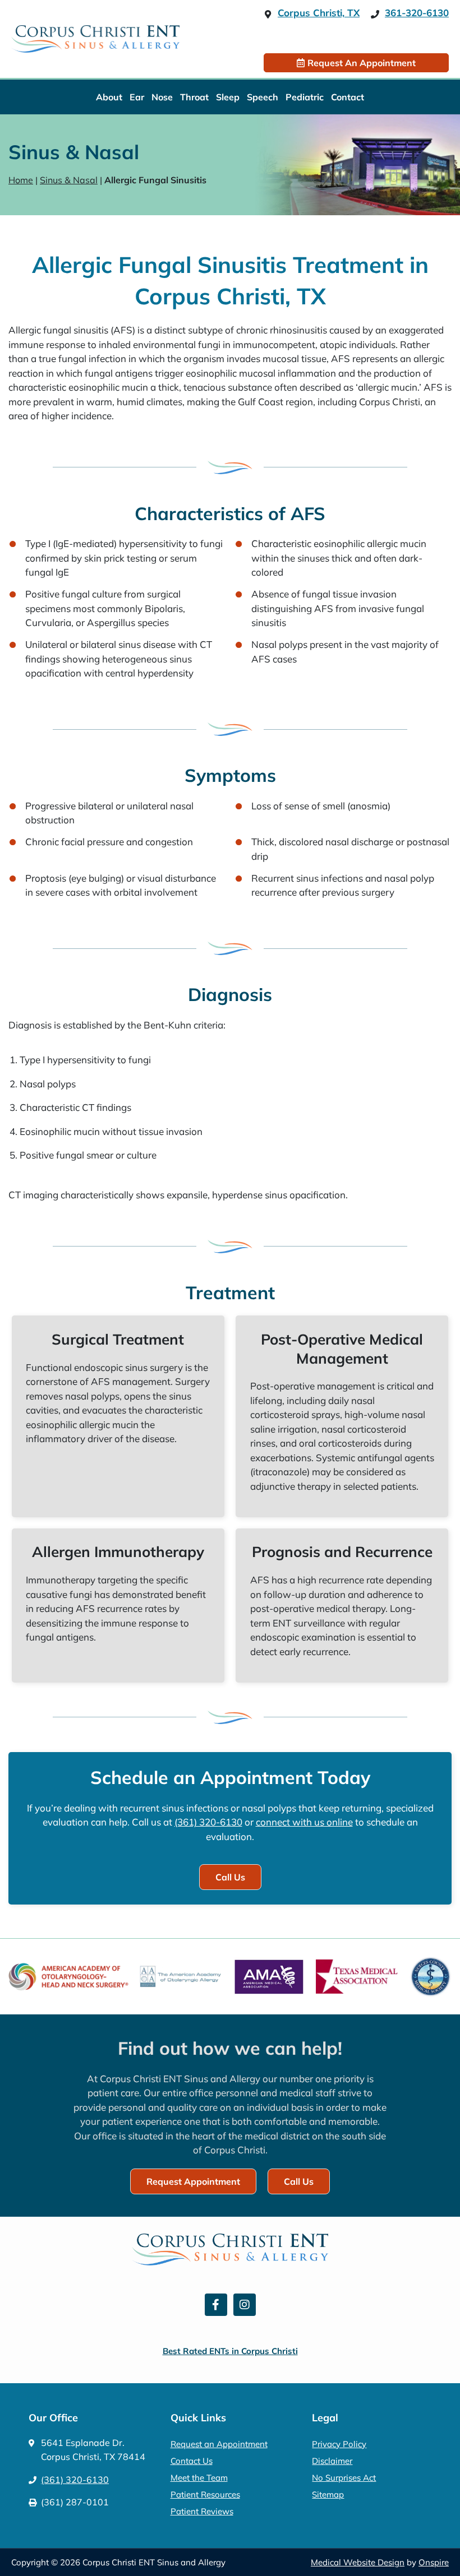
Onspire (434, 2562)
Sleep (228, 97)
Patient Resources (205, 2494)
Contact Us (192, 2461)
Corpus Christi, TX (319, 13)
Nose (162, 97)
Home (21, 180)
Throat (194, 97)
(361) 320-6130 (208, 1822)
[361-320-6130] (375, 14)
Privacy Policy (339, 2444)
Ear (137, 97)
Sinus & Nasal (69, 180)
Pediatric (305, 97)
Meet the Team (199, 2478)
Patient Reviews (202, 2511)
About (109, 97)
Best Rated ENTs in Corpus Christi (230, 2351)
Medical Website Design (358, 2562)
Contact (348, 97)
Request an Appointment (219, 2444)
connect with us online (304, 1822)
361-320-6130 (417, 13)
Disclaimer (332, 2461)
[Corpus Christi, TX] (268, 14)
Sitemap (328, 2494)
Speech (263, 97)
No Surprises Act (344, 2478)
